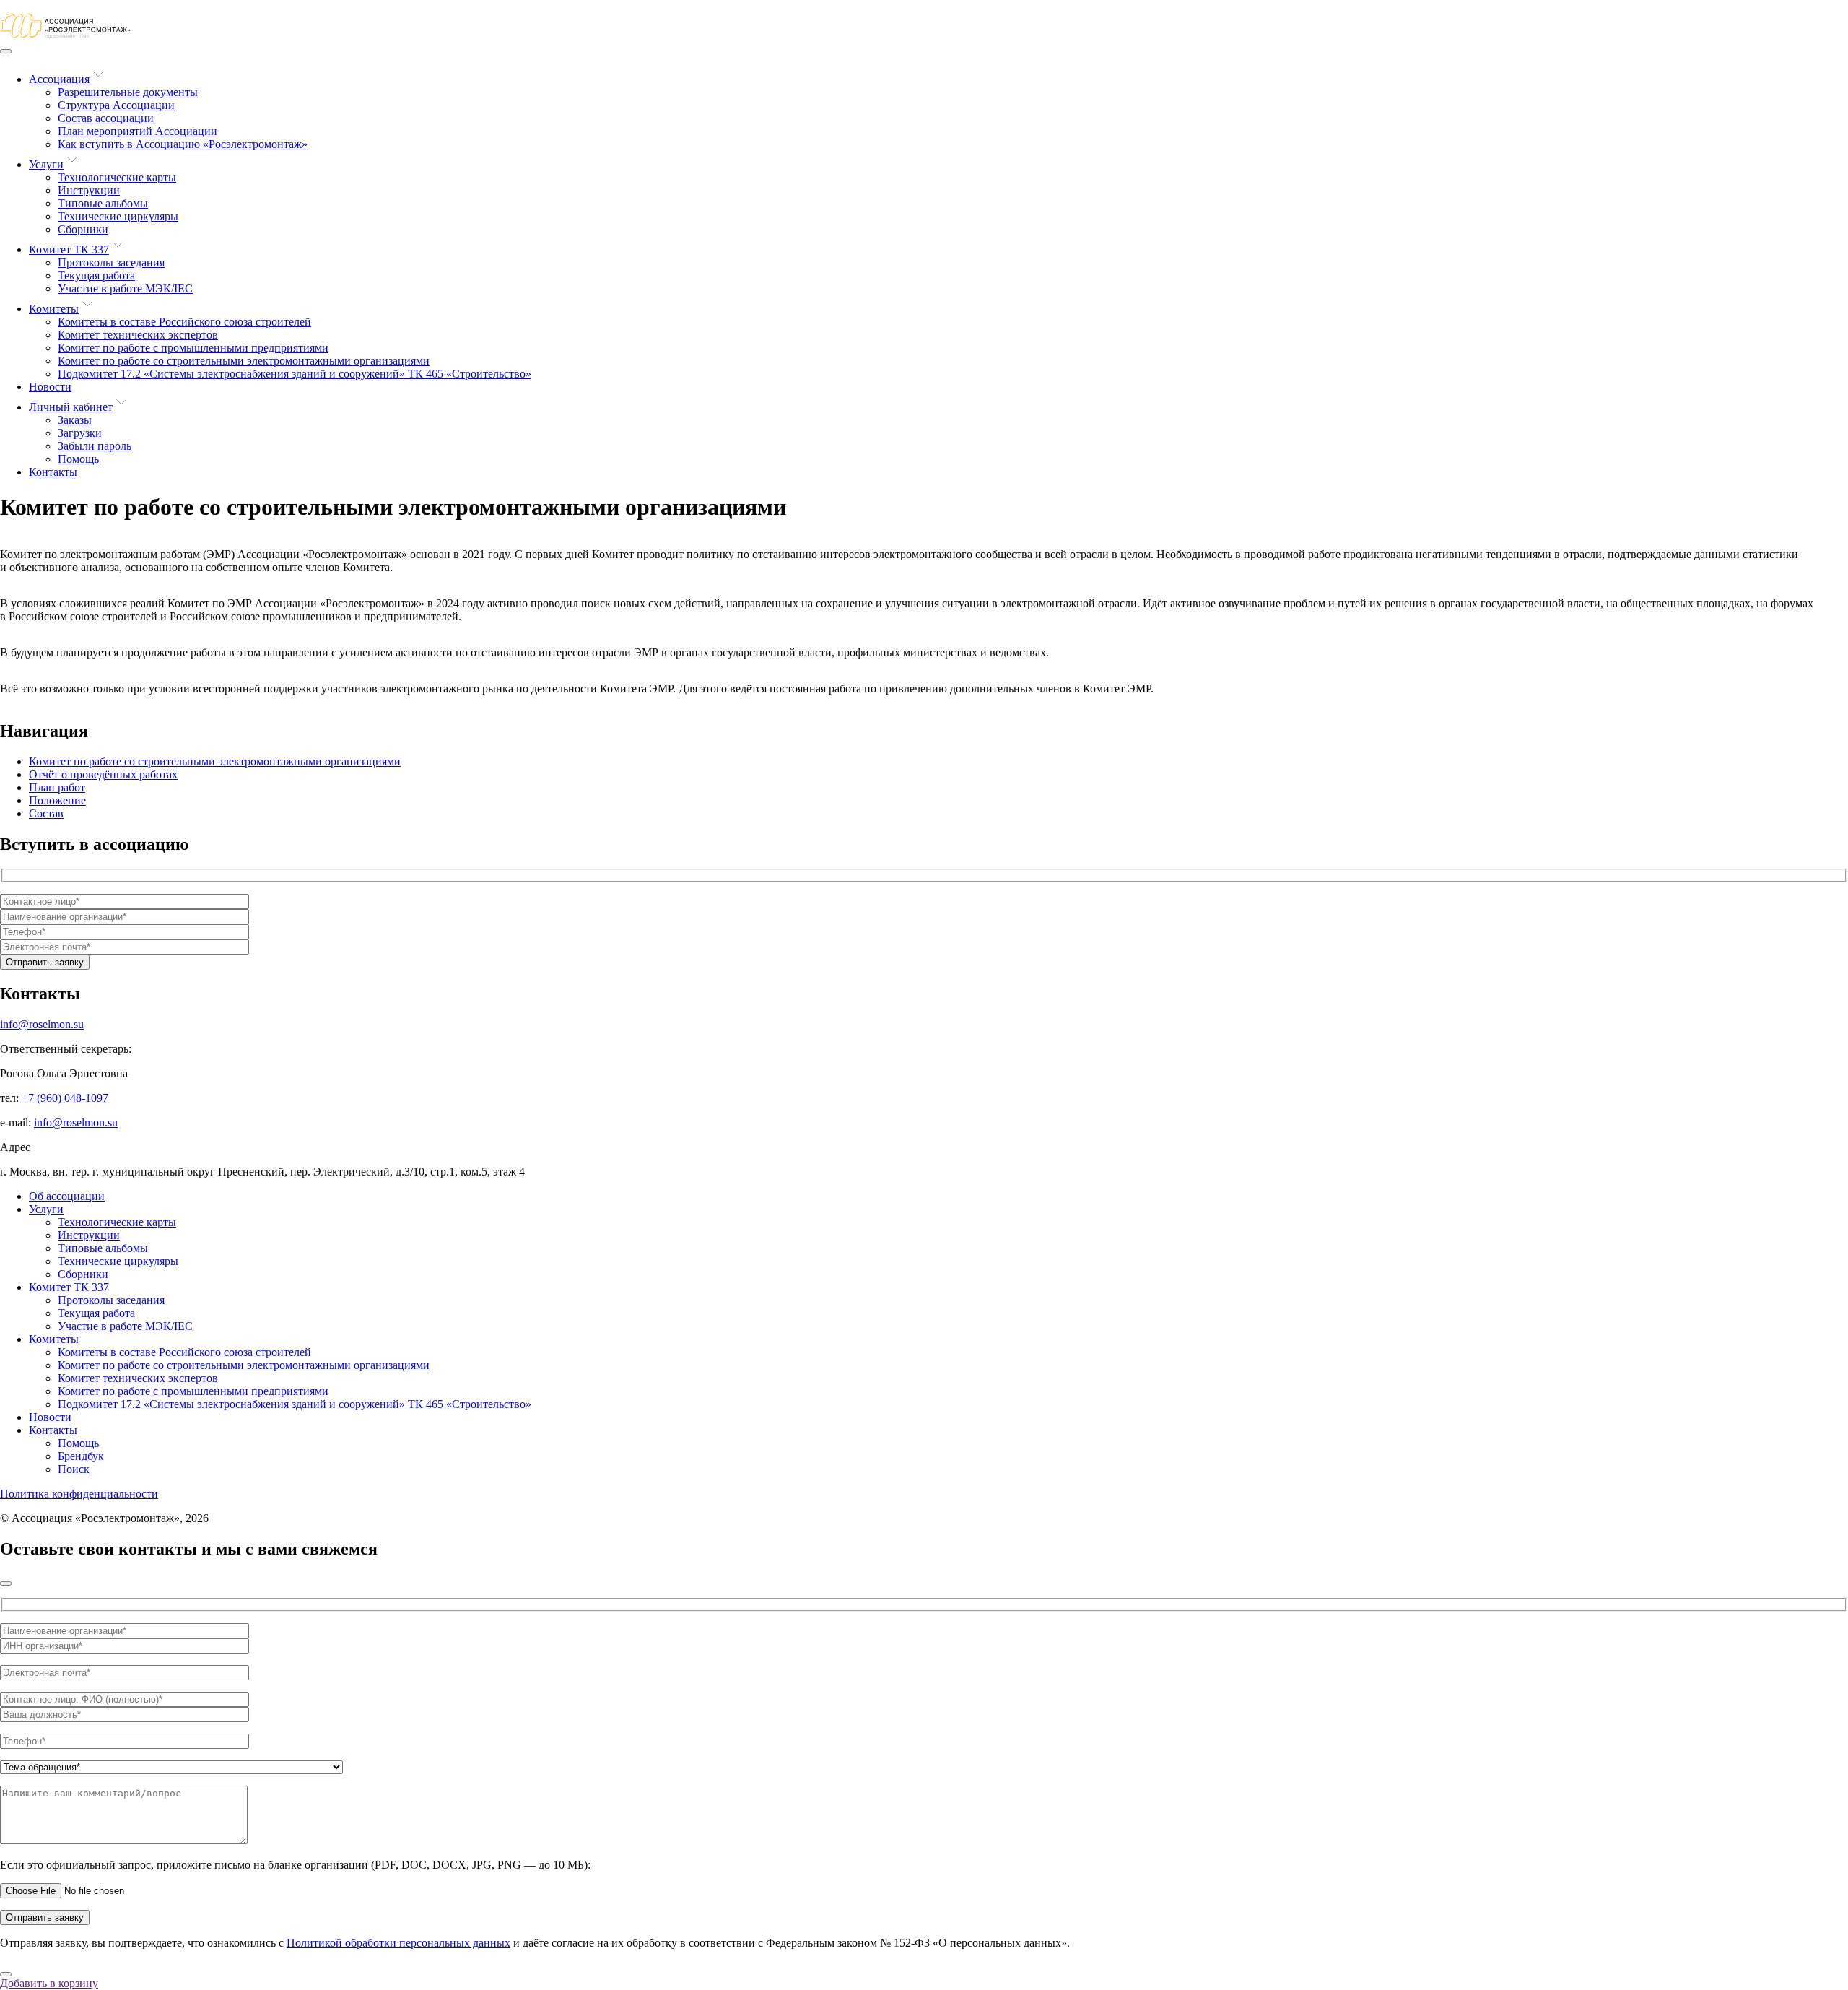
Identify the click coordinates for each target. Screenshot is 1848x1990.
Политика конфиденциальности (79, 1494)
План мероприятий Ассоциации (138, 131)
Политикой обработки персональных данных (398, 1943)
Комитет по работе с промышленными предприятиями (193, 348)
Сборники (83, 229)
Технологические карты (117, 177)
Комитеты (54, 309)
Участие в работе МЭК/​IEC (125, 288)
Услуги (46, 164)
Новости (50, 387)
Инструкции (89, 190)
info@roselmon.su (42, 1024)
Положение (57, 800)
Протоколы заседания (111, 262)
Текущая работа (96, 275)
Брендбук (81, 1456)
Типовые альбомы (103, 203)
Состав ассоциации (106, 118)
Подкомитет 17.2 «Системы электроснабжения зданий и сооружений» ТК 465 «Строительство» (295, 374)
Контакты (53, 472)
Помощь (78, 459)
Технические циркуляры (118, 216)
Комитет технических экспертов (138, 335)
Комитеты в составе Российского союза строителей (184, 322)
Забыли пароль (95, 446)
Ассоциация (59, 79)
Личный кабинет (71, 407)
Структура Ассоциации (116, 105)
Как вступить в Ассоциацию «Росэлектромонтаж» (183, 144)
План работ (57, 787)
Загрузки (80, 433)
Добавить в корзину (49, 1983)
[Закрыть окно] (6, 1583)
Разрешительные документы (128, 92)
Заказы (75, 420)
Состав (46, 813)
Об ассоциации (67, 1196)
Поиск (74, 1469)
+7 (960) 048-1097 (65, 1098)
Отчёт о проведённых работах (103, 774)
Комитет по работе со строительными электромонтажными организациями (244, 361)
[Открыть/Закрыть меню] (6, 51)
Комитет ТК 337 (69, 249)
